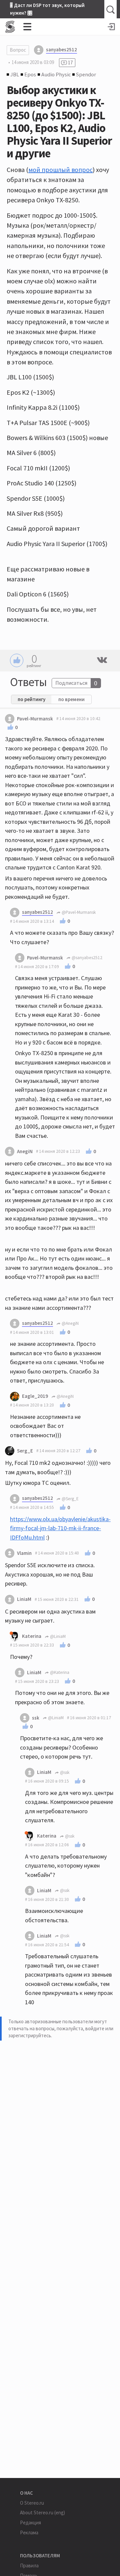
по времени (71, 699)
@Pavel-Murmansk (78, 912)
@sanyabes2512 (86, 958)
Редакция (30, 2522)
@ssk (64, 1772)
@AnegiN (70, 1323)
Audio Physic (56, 74)
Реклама (29, 2532)
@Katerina (59, 1672)
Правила (29, 2565)
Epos (30, 74)
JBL (15, 74)
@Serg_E (70, 1499)
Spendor (86, 74)
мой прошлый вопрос (60, 170)
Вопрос (18, 50)
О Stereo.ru (32, 2503)
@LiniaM (57, 1636)
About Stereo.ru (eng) (42, 2512)
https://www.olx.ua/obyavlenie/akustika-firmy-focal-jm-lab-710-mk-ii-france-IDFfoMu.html (60, 1528)
